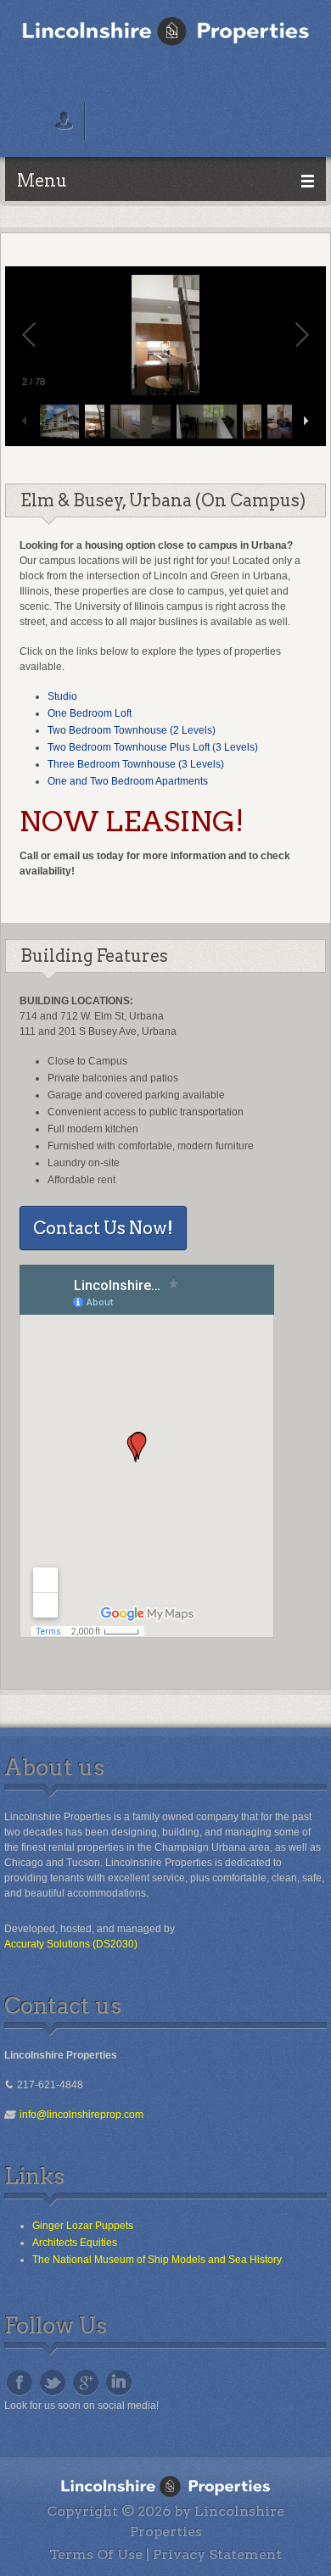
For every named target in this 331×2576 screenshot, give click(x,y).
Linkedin (119, 2383)
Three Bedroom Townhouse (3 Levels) (136, 764)
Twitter (53, 2383)
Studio (62, 696)
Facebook (20, 2383)
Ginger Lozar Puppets (83, 2226)
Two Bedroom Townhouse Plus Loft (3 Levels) (153, 747)
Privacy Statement (217, 2554)
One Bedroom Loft (90, 713)
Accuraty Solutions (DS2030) (71, 1944)
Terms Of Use (96, 2554)
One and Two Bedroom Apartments (128, 781)
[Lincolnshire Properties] (165, 31)
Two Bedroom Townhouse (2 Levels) (132, 730)
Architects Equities (75, 2243)
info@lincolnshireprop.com (79, 2115)
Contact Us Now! (103, 1228)
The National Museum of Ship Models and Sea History (157, 2260)
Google (86, 2383)
